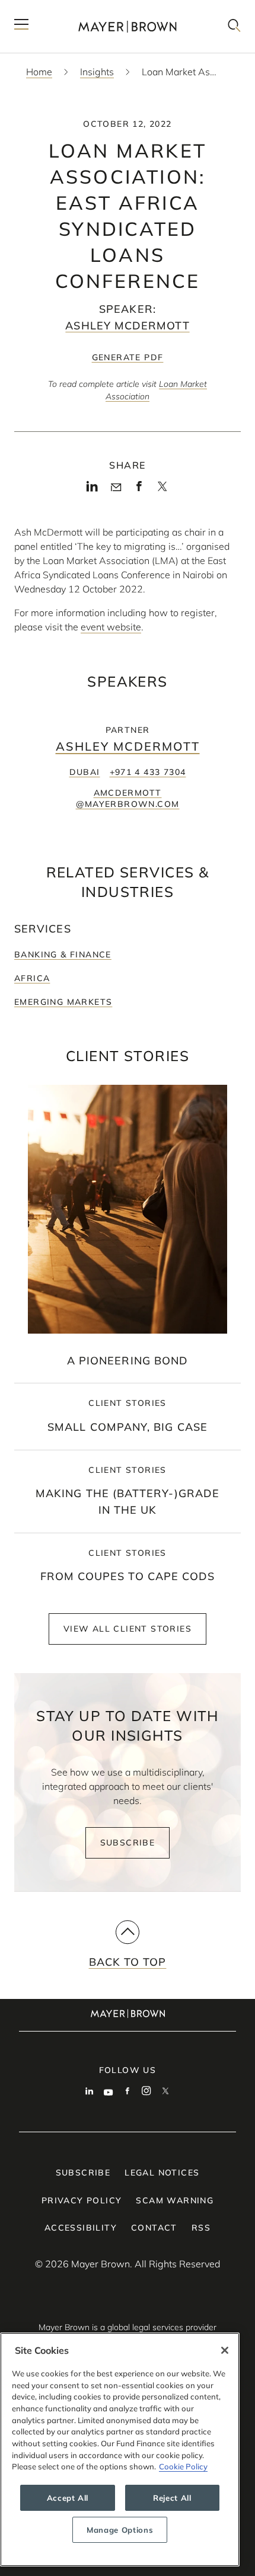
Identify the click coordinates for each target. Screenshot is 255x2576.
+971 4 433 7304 (148, 772)
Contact (154, 2228)
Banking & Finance (63, 954)
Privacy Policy (82, 2200)
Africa (32, 978)
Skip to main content (58, 9)
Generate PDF (128, 357)
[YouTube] (109, 2092)
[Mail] (116, 488)
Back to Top (128, 1962)
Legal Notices (162, 2173)
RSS (201, 2228)
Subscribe (128, 1843)
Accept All (68, 2498)
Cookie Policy (183, 2466)
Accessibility (81, 2228)
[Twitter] (162, 490)
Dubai (85, 772)
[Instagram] (146, 2092)
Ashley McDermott (127, 326)
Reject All (172, 2498)
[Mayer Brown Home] (128, 26)
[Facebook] (139, 489)
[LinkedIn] (92, 489)
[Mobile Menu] (21, 26)
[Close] (225, 2350)
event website (111, 627)
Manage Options (120, 2530)
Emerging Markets (63, 1002)
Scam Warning (175, 2200)
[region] (120, 2450)
